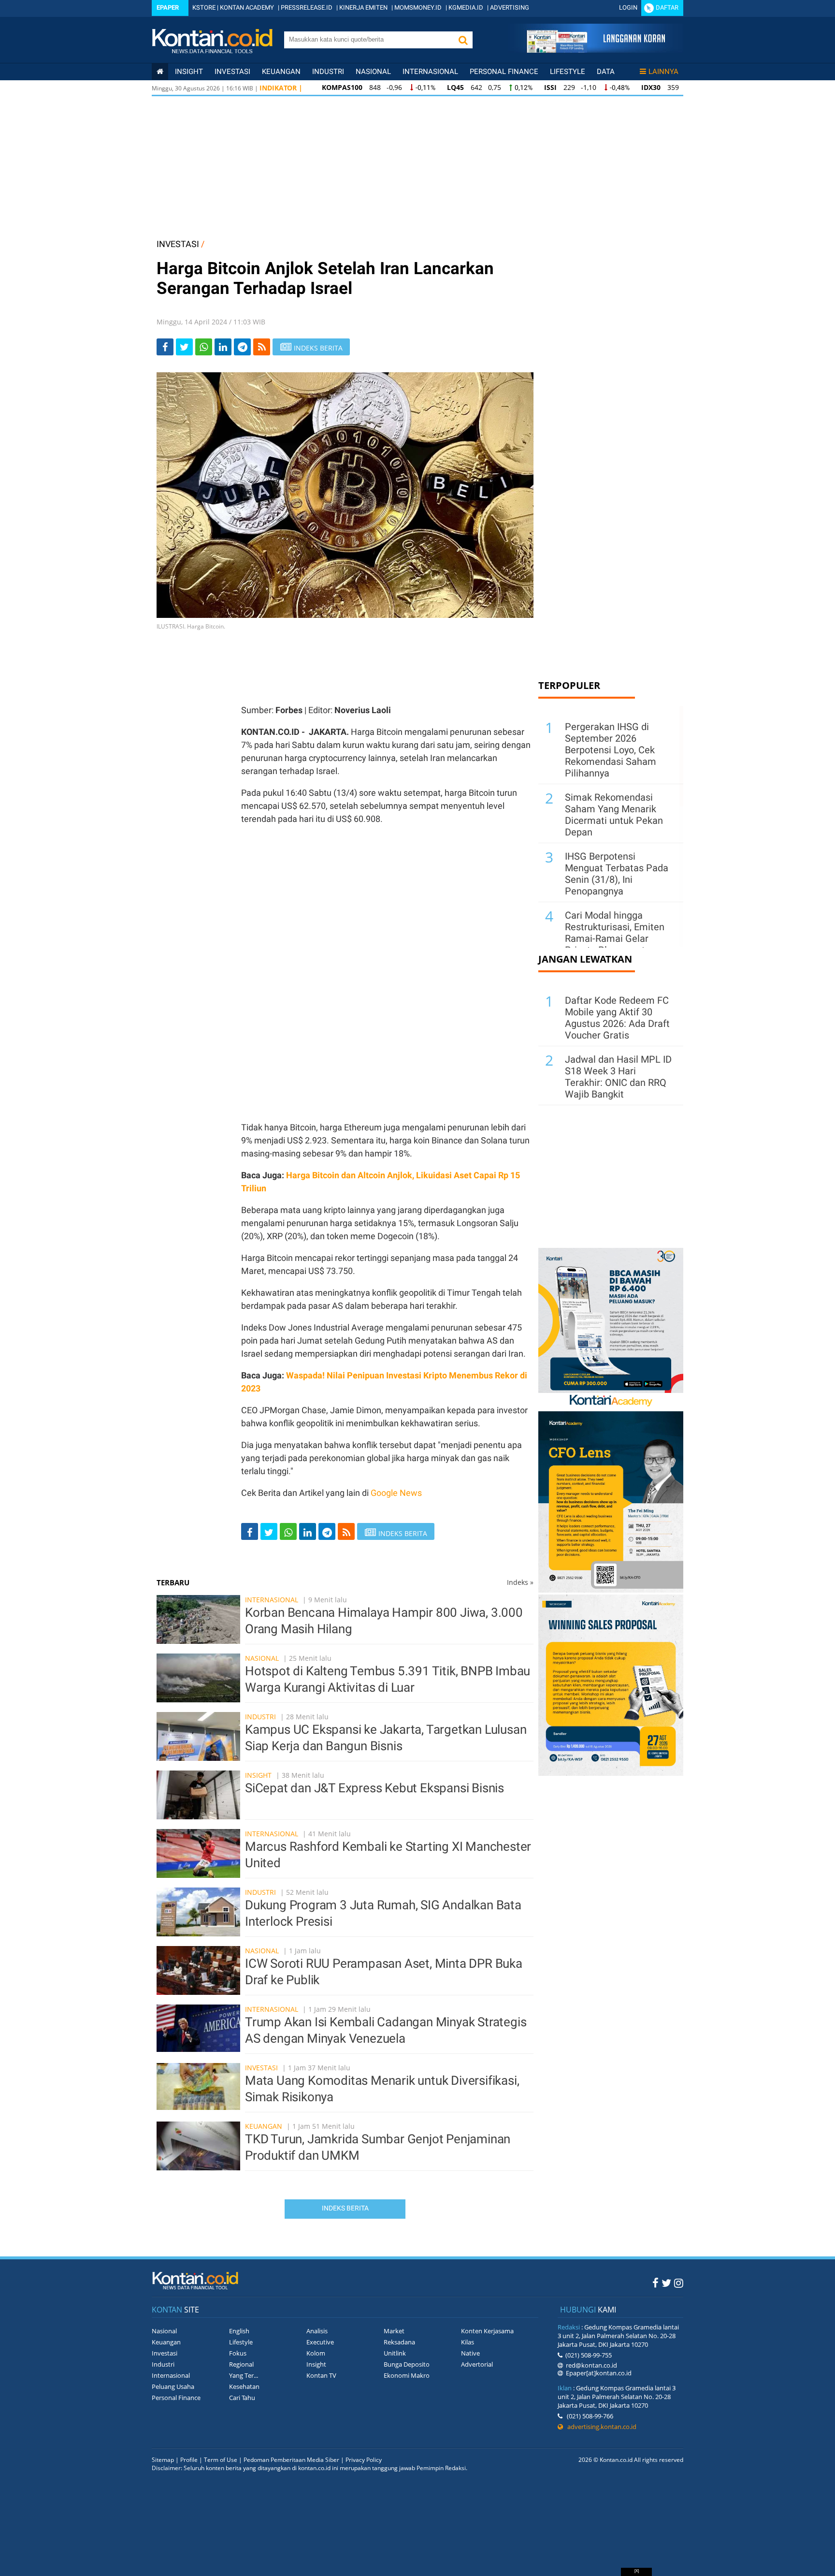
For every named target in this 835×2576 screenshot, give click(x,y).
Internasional (430, 72)
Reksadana (399, 2342)
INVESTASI (178, 244)
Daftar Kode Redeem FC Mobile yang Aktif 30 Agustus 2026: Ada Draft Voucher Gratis (617, 1018)
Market (394, 2331)
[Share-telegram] (242, 347)
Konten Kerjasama (487, 2331)
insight (189, 72)
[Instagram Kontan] (679, 2283)
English (239, 2331)
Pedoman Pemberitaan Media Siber (291, 2460)
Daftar (667, 7)
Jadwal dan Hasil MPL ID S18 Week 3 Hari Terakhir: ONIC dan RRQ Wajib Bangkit (618, 1077)
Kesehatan (244, 2386)
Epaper (168, 7)
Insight (258, 1775)
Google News (396, 1493)
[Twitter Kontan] (666, 2283)
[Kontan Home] (160, 72)
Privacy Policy (364, 2460)
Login (628, 7)
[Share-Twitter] (184, 347)
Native (470, 2353)
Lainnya (663, 72)
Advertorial (477, 2364)
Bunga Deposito (407, 2364)
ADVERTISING (510, 7)
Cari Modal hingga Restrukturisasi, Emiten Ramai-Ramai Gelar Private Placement (615, 933)
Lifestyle (568, 72)
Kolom (316, 2353)
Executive (320, 2342)
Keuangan (281, 72)
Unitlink (395, 2353)
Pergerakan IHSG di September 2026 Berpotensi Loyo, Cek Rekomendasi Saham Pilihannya (611, 750)
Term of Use (221, 2460)
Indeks (520, 1582)
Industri (328, 72)
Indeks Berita (345, 2208)
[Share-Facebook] (165, 347)
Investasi (232, 72)
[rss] (262, 347)
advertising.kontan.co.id (600, 2427)
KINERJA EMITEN (363, 7)
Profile (189, 2460)
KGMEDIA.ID (466, 7)
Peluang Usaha (173, 2386)
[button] (463, 40)
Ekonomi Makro (407, 2375)
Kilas (468, 2342)
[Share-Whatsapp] (204, 347)
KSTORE (204, 7)
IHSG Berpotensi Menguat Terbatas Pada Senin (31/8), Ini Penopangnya (617, 874)
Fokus (238, 2353)
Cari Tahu (242, 2398)
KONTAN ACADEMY (247, 7)
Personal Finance (504, 72)
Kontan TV (321, 2375)
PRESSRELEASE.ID (307, 7)
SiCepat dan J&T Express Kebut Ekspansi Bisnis (374, 1788)
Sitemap (163, 2460)
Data (606, 72)
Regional (241, 2364)
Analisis (317, 2331)
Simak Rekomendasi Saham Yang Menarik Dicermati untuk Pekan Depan (614, 815)
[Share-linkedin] (223, 347)
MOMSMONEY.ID (418, 7)
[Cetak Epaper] (596, 50)
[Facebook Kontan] (655, 2283)
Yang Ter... (244, 2375)
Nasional (373, 72)
